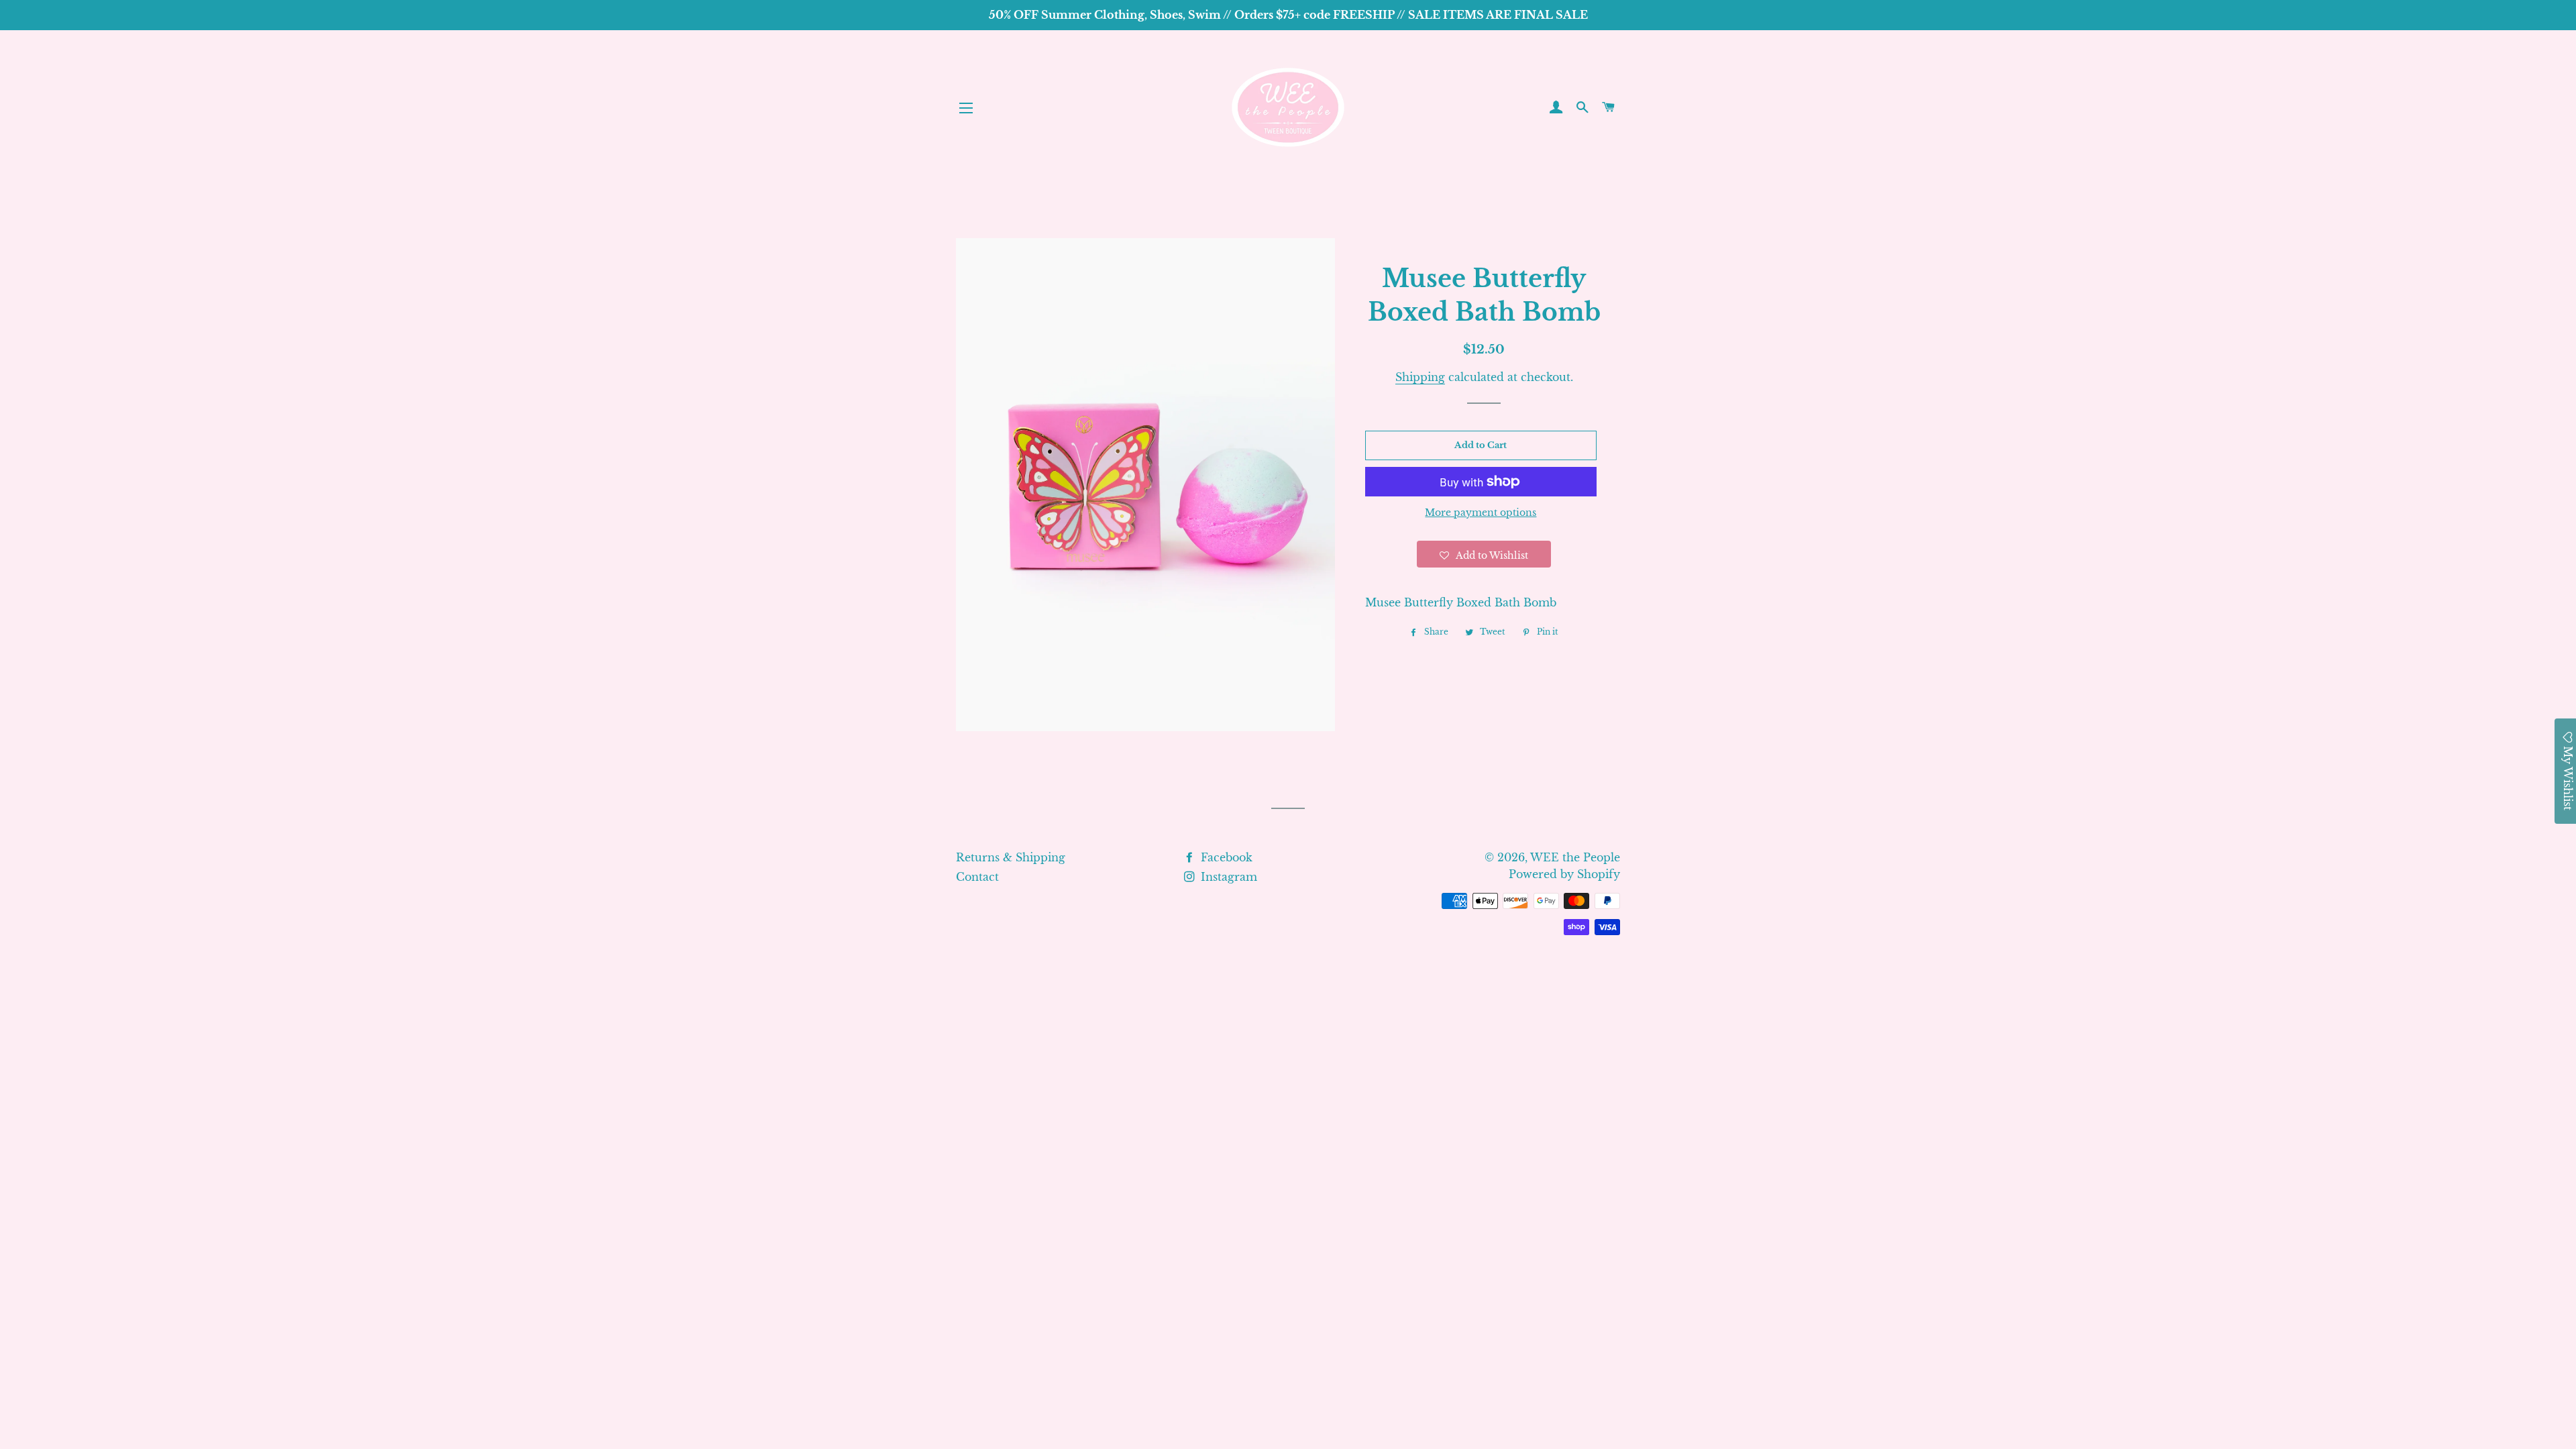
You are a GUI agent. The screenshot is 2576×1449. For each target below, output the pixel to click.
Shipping (1420, 377)
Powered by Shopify (1564, 874)
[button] (1484, 554)
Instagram (1227, 877)
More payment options (1481, 513)
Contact (977, 877)
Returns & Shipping (1011, 857)
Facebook (1225, 857)
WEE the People (1575, 857)
